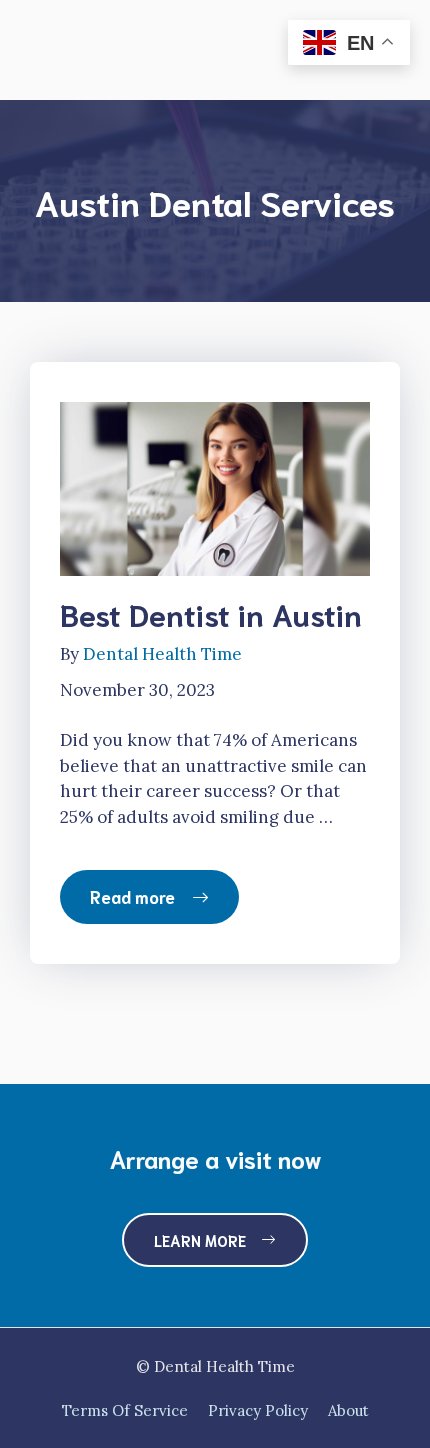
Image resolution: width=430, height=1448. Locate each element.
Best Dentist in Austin (211, 613)
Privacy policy (258, 1410)
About (348, 1410)
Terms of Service (125, 1410)
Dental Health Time (162, 654)
